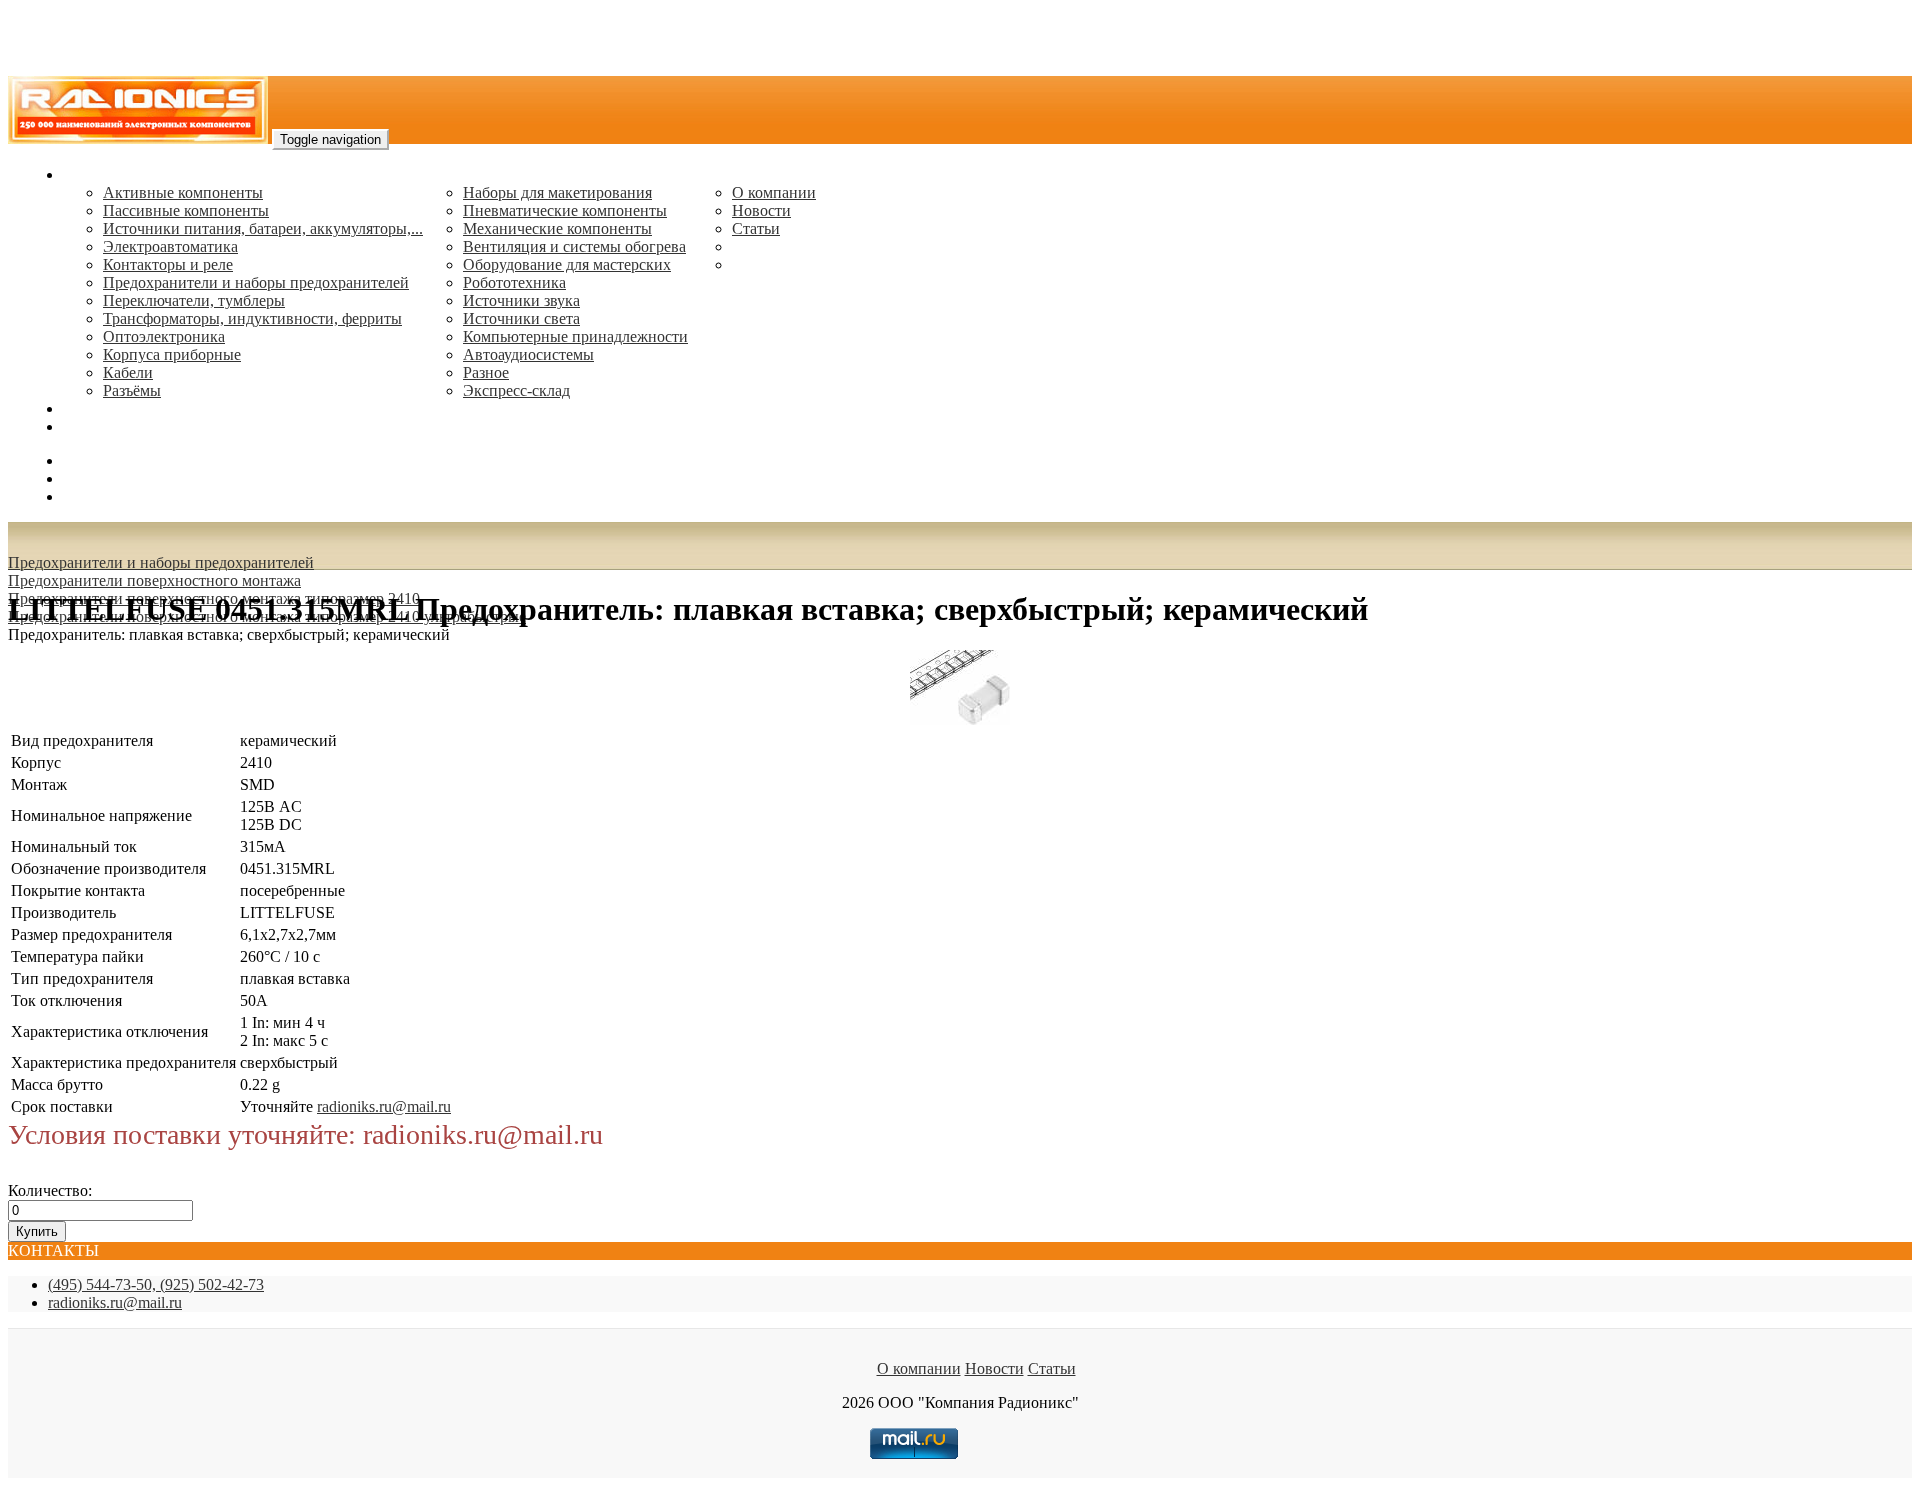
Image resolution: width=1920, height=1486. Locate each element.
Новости (761, 210)
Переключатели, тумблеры (194, 300)
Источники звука (521, 300)
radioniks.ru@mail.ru (130, 426)
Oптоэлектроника (164, 336)
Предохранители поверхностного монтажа (154, 580)
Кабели (128, 372)
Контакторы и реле (168, 264)
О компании (774, 192)
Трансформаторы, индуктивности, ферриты (252, 318)
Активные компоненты (183, 192)
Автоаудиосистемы (528, 354)
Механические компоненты (557, 228)
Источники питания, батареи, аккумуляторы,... (263, 228)
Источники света (521, 318)
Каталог (90, 174)
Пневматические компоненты (565, 210)
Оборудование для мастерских (567, 264)
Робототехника (514, 282)
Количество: (50, 1190)
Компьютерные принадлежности (575, 336)
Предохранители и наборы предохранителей (256, 282)
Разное (486, 372)
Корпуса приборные (172, 354)
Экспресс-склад (516, 390)
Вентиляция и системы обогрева (574, 246)
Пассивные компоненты (186, 210)
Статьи (756, 228)
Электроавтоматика (170, 246)
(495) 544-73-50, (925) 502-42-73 (156, 1284)
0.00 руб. (93, 496)
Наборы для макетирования (557, 192)
